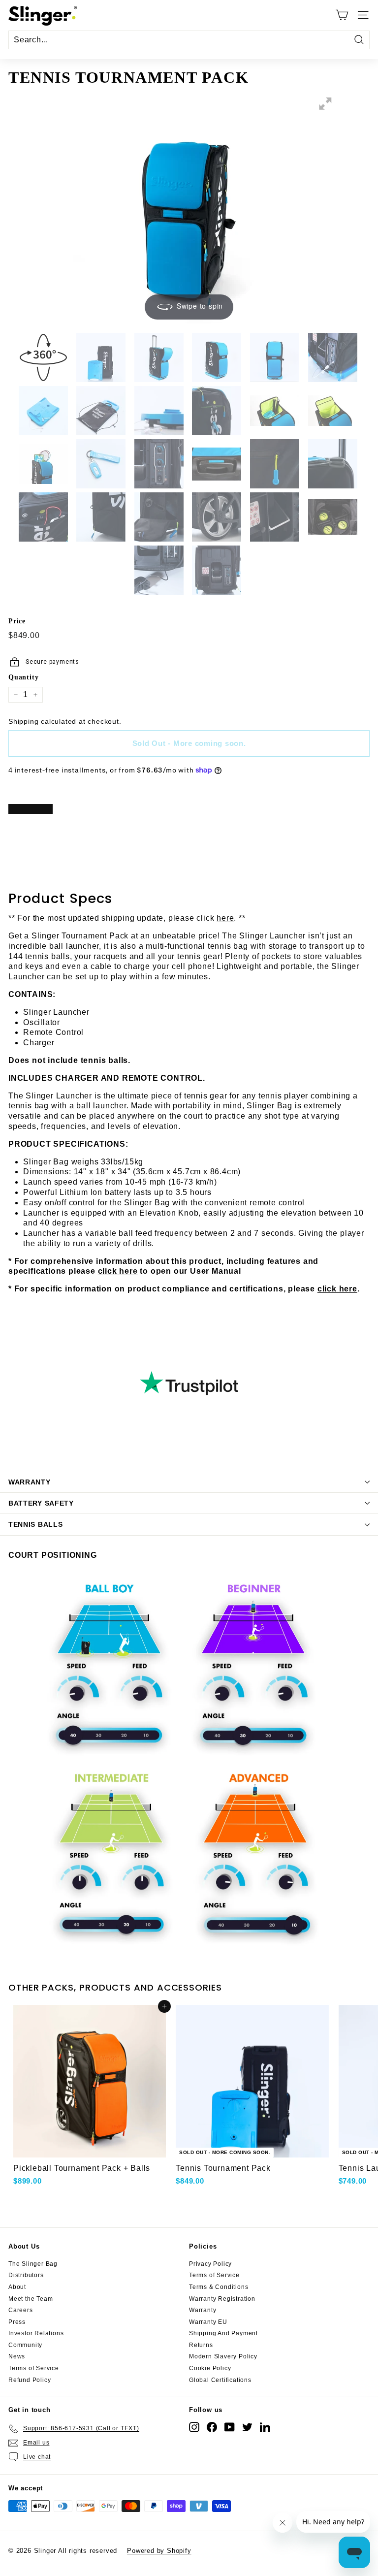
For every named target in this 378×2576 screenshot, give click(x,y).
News (17, 2356)
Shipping (23, 722)
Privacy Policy (210, 2264)
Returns (201, 2345)
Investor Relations (36, 2333)
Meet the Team (31, 2299)
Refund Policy (30, 2380)
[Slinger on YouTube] (230, 2427)
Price (17, 621)
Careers (21, 2310)
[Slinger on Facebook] (212, 2427)
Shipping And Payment (223, 2333)
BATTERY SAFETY (41, 1503)
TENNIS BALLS (35, 1524)
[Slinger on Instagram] (194, 2427)
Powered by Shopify (159, 2551)
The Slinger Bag (33, 2264)
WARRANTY (30, 1482)
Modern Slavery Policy (223, 2356)
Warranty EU (208, 2322)
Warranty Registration (222, 2299)
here (225, 918)
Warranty (203, 2310)
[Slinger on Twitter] (247, 2427)
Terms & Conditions (219, 2287)
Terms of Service (34, 2368)
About (17, 2287)
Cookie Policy (210, 2368)
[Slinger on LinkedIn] (265, 2427)
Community (25, 2345)
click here (118, 1271)
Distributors (26, 2275)
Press (17, 2322)
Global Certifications (220, 2380)
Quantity (23, 677)
